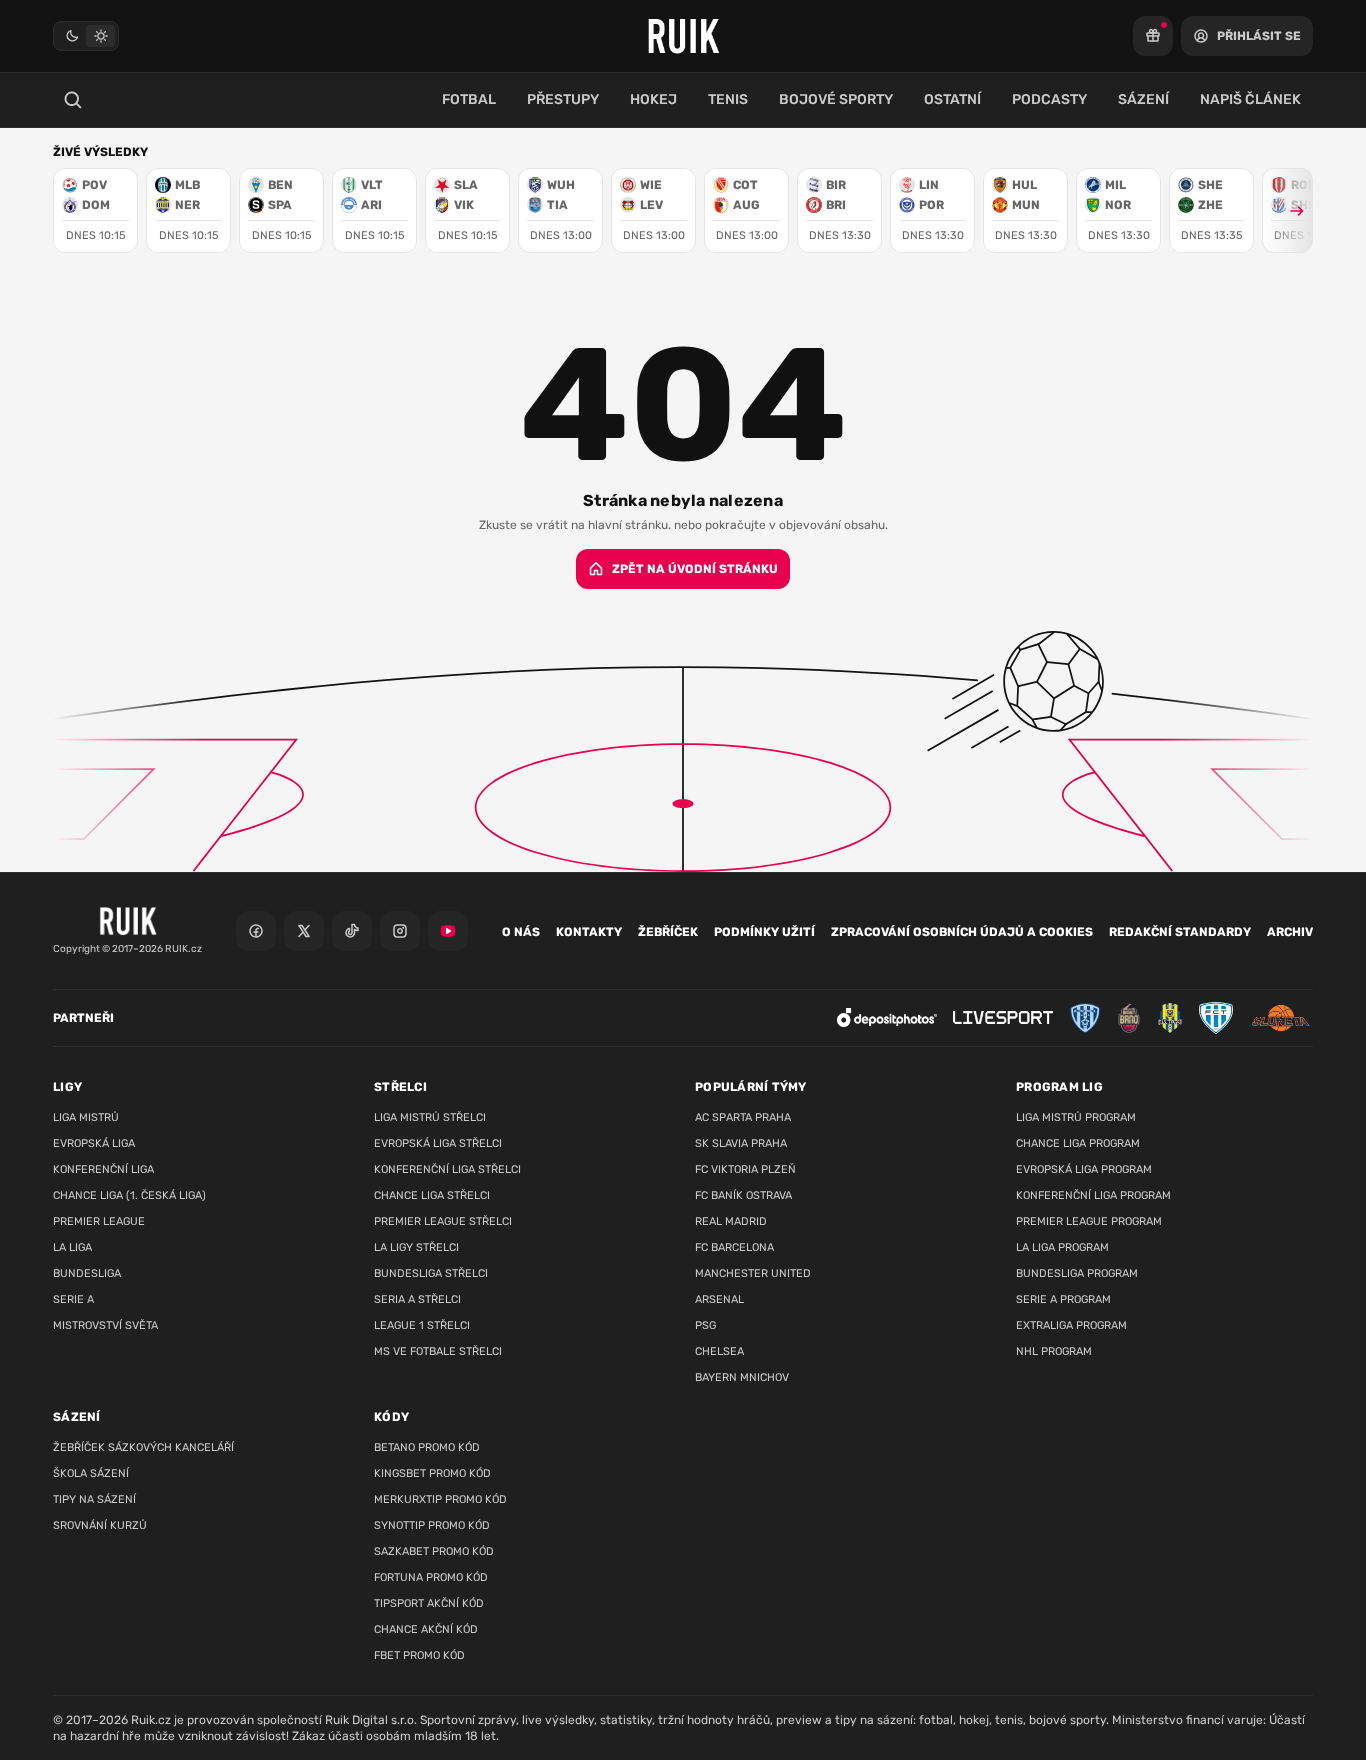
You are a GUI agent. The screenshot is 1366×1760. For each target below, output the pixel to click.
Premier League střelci (443, 1221)
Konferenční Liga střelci (447, 1169)
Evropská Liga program (1084, 1169)
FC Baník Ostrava (743, 1195)
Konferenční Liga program (1093, 1195)
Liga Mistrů (86, 1117)
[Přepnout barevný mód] (86, 36)
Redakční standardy (1180, 932)
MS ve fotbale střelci (438, 1351)
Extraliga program (1071, 1325)
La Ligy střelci (416, 1247)
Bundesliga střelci (431, 1273)
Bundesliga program (1077, 1273)
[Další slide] (1288, 210)
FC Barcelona (734, 1247)
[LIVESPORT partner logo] (1003, 1017)
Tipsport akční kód (429, 1603)
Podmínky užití (764, 932)
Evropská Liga (94, 1143)
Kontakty (589, 932)
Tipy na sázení (94, 1499)
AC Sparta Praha (743, 1117)
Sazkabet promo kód (434, 1551)
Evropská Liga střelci (438, 1143)
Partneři (83, 1018)
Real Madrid (731, 1221)
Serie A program (1063, 1299)
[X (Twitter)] (304, 931)
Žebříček (668, 932)
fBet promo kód (419, 1655)
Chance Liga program (1078, 1143)
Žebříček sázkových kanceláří (143, 1447)
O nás (521, 932)
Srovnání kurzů (100, 1525)
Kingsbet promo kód (432, 1473)
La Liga (72, 1247)
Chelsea (719, 1351)
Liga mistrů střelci (430, 1117)
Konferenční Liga (103, 1169)
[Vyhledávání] (73, 100)
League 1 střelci (422, 1325)
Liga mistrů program (1076, 1117)
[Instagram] (400, 931)
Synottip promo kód (432, 1525)
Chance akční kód (426, 1629)
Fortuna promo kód (431, 1577)
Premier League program (1089, 1221)
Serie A (73, 1299)
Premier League (99, 1221)
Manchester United (753, 1273)
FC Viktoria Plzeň (745, 1169)
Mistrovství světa (105, 1325)
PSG (705, 1325)
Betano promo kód (427, 1447)
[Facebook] (256, 931)
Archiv (1290, 932)
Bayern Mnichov (742, 1377)
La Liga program (1062, 1247)
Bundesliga (87, 1273)
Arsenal (719, 1299)
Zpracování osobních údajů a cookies (962, 932)
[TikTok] (352, 931)
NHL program (1054, 1351)
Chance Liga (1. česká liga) (129, 1195)
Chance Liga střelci (432, 1195)
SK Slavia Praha (741, 1143)
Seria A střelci (417, 1299)
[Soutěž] (1153, 36)
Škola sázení (91, 1473)
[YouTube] (448, 931)
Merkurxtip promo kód (440, 1499)
